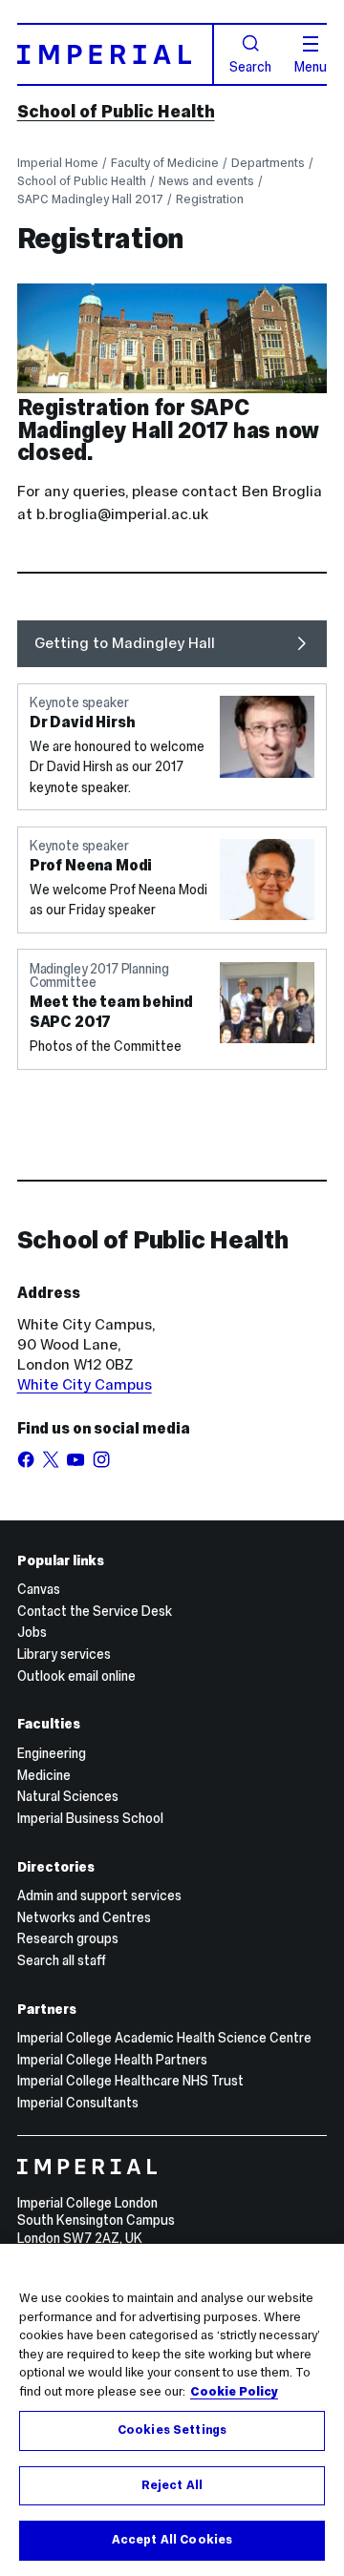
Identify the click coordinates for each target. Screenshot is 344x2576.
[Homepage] (116, 54)
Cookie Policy (234, 2392)
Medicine (44, 1775)
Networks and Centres (84, 1917)
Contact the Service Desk (95, 1611)
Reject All (172, 2485)
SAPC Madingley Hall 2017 (90, 199)
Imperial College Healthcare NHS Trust (130, 2081)
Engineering (52, 1753)
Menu (311, 66)
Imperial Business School (90, 1818)
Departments (268, 163)
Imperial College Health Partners (112, 2060)
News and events (206, 181)
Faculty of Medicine (165, 163)
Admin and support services (99, 1895)
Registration (210, 199)
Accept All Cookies (172, 2540)
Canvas (39, 1589)
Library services (64, 1654)
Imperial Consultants (78, 2103)
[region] (172, 2410)
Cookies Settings (172, 2430)
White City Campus (85, 1384)
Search (250, 66)
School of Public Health (116, 112)
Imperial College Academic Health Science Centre (164, 2038)
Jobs (32, 1632)
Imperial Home (58, 163)
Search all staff (62, 1960)
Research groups (68, 1938)
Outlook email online (76, 1676)
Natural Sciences (68, 1796)
